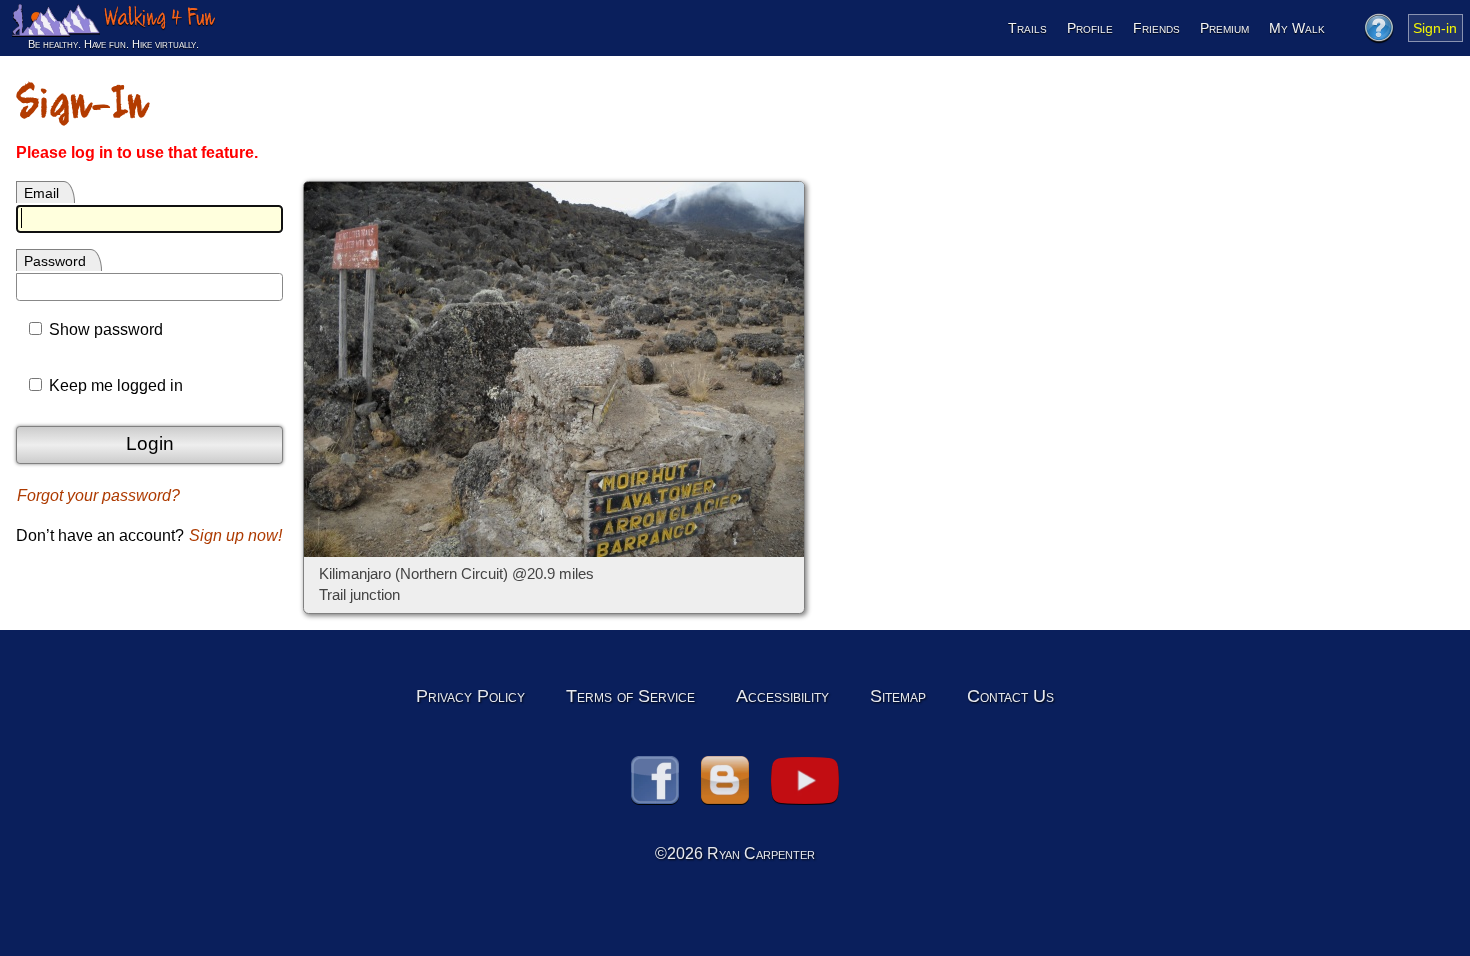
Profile (1090, 28)
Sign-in (1435, 28)
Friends (1156, 28)
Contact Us (1010, 696)
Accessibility (782, 696)
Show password (104, 329)
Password (55, 261)
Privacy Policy (470, 696)
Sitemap (898, 696)
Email (41, 193)
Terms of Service (630, 696)
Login (150, 443)
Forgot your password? (98, 495)
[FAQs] (1378, 28)
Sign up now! (235, 535)
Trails (1027, 28)
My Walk (1297, 28)
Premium (1224, 28)
